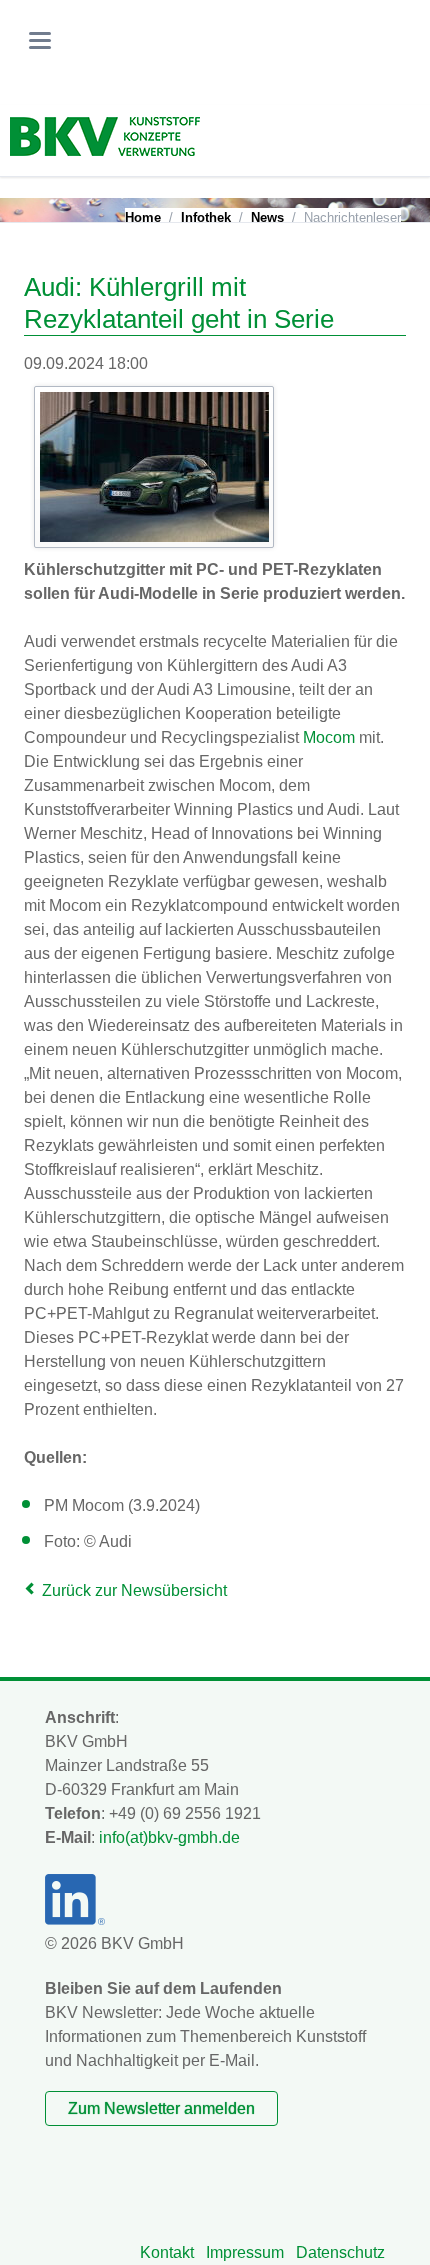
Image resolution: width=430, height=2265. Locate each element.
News (267, 217)
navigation (40, 40)
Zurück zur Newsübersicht (134, 1590)
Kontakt (167, 2252)
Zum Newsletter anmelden (161, 2108)
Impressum (245, 2252)
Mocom (329, 737)
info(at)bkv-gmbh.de (169, 1837)
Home (143, 217)
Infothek (206, 217)
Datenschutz (340, 2252)
